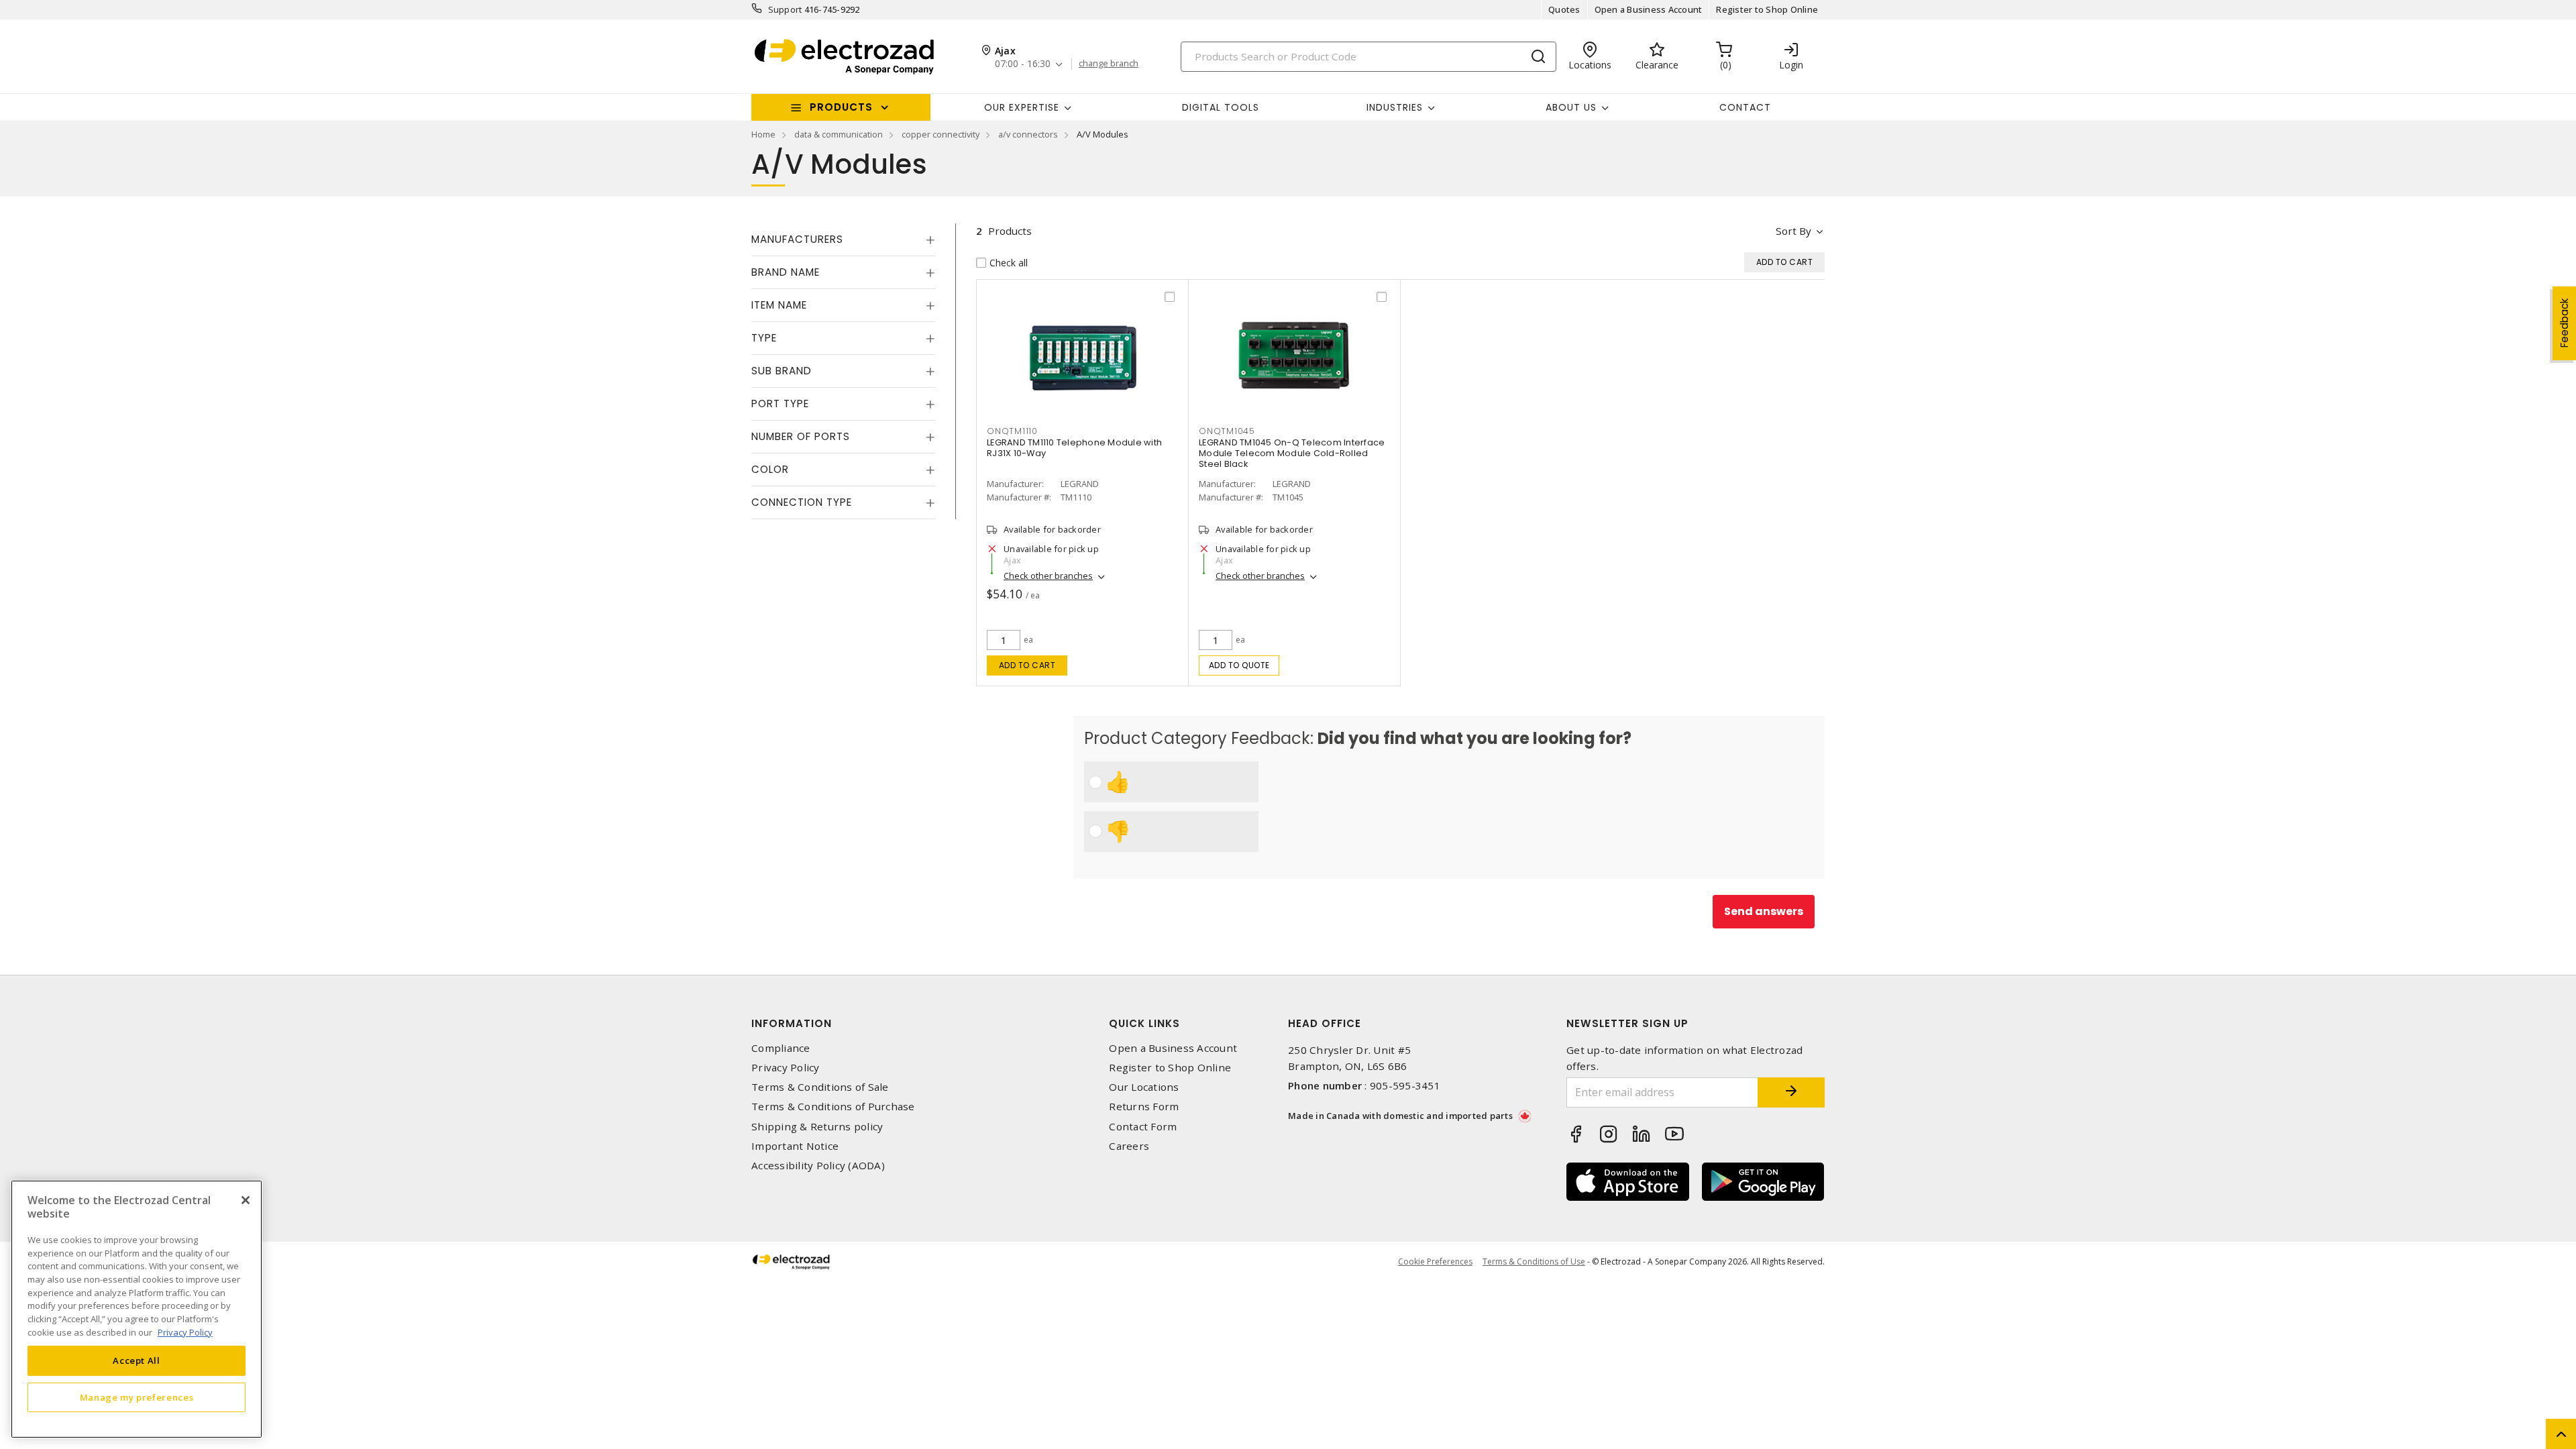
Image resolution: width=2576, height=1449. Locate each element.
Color (770, 469)
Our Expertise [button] (1022, 107)
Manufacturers (797, 239)
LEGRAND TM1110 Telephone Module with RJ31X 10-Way (1074, 448)
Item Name (779, 305)
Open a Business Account (1649, 9)
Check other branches (1048, 576)
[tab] (843, 239)
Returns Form (1144, 1107)
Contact (1745, 107)
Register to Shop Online (1767, 9)
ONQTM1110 (1012, 431)
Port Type (780, 404)
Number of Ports (801, 436)
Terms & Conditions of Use (1534, 1262)
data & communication (839, 134)
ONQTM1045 (1227, 431)
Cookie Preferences (1435, 1262)
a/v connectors (1028, 134)
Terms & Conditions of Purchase (833, 1107)
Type (764, 338)
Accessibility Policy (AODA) (818, 1166)
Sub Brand (782, 371)
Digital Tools (1221, 107)
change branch (1109, 64)
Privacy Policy (786, 1068)
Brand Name (786, 272)
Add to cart (1027, 665)
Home (763, 134)
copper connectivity (941, 134)
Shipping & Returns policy (817, 1127)
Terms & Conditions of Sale (820, 1087)
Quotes (1564, 9)
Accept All (137, 1360)
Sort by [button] (1793, 231)
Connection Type (802, 502)
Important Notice (795, 1146)
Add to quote (1239, 665)
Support (785, 9)
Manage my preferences (137, 1397)
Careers (1129, 1146)
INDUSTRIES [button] (1395, 107)
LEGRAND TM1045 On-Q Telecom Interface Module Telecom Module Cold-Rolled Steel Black (1292, 453)
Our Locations (1144, 1087)
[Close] (246, 1200)
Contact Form (1143, 1127)
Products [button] (841, 107)
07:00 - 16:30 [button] (1023, 64)
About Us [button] (1571, 107)
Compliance (781, 1048)
